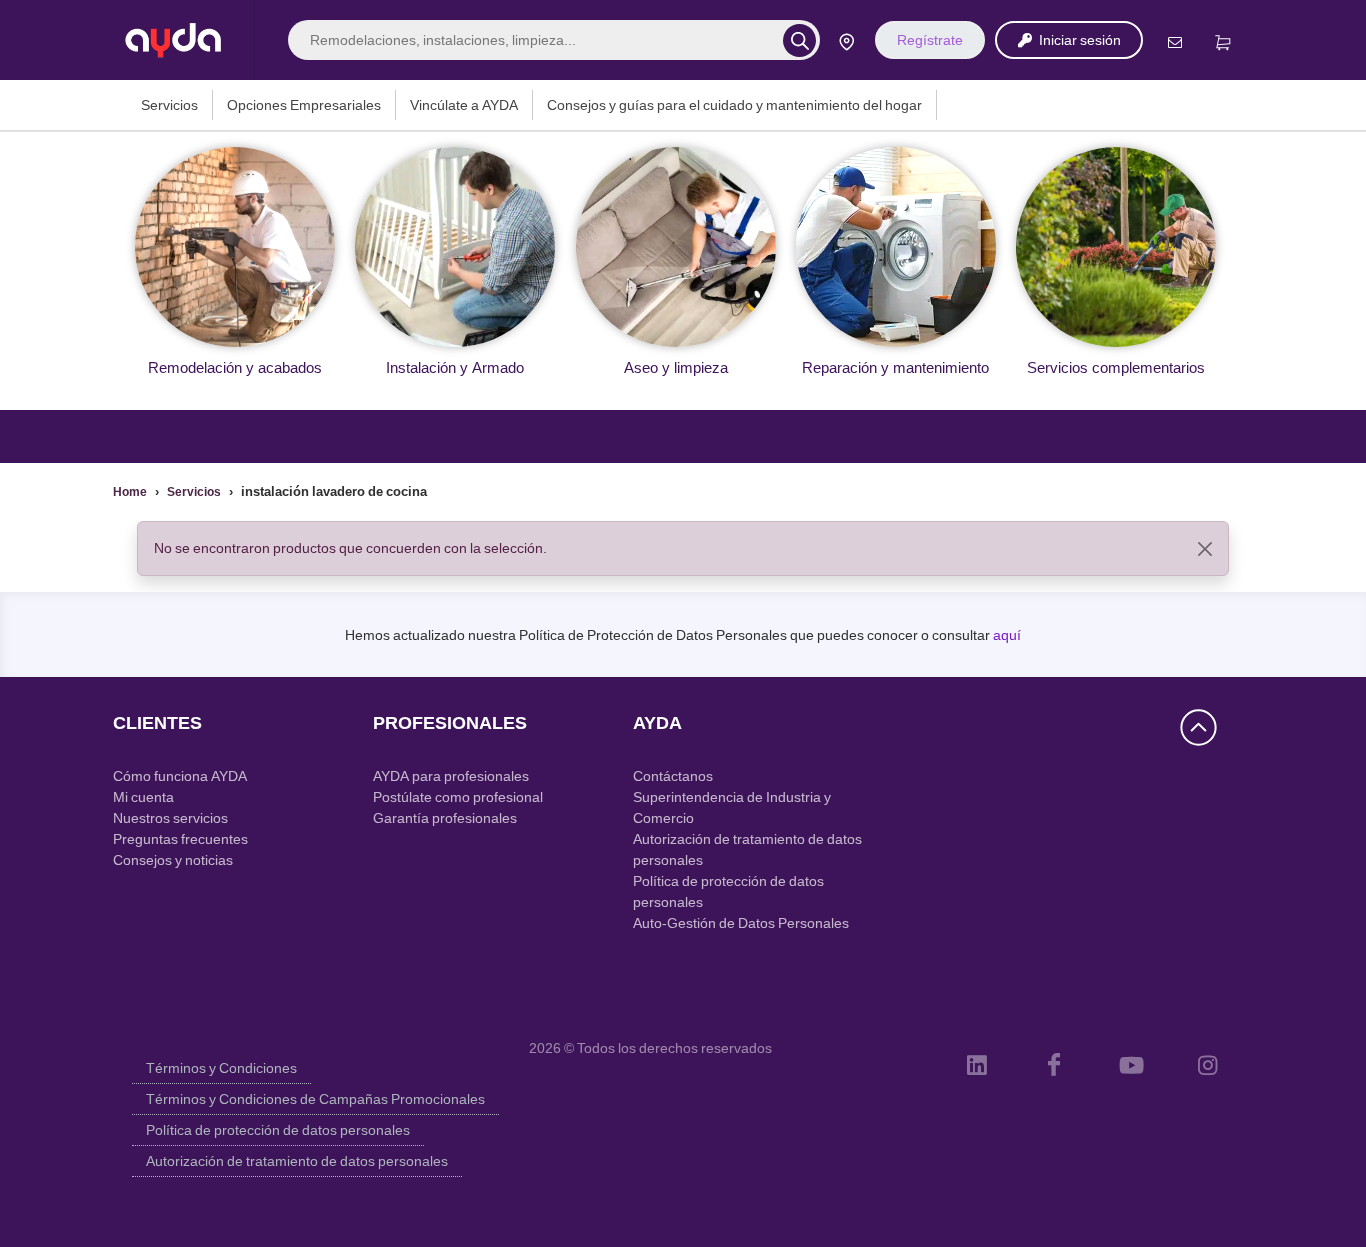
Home (130, 492)
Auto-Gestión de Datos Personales (741, 923)
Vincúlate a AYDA (464, 105)
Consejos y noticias (173, 860)
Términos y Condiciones (221, 1068)
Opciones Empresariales (304, 105)
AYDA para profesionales (451, 776)
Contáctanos (673, 776)
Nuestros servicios (170, 818)
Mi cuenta (143, 797)
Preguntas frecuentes (180, 839)
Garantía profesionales (445, 818)
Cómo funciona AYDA (180, 776)
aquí (1007, 635)
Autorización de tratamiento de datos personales (297, 1161)
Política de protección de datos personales (278, 1130)
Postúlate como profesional (458, 797)
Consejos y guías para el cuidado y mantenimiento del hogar (734, 105)
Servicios (169, 105)
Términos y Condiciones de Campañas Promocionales (315, 1099)
